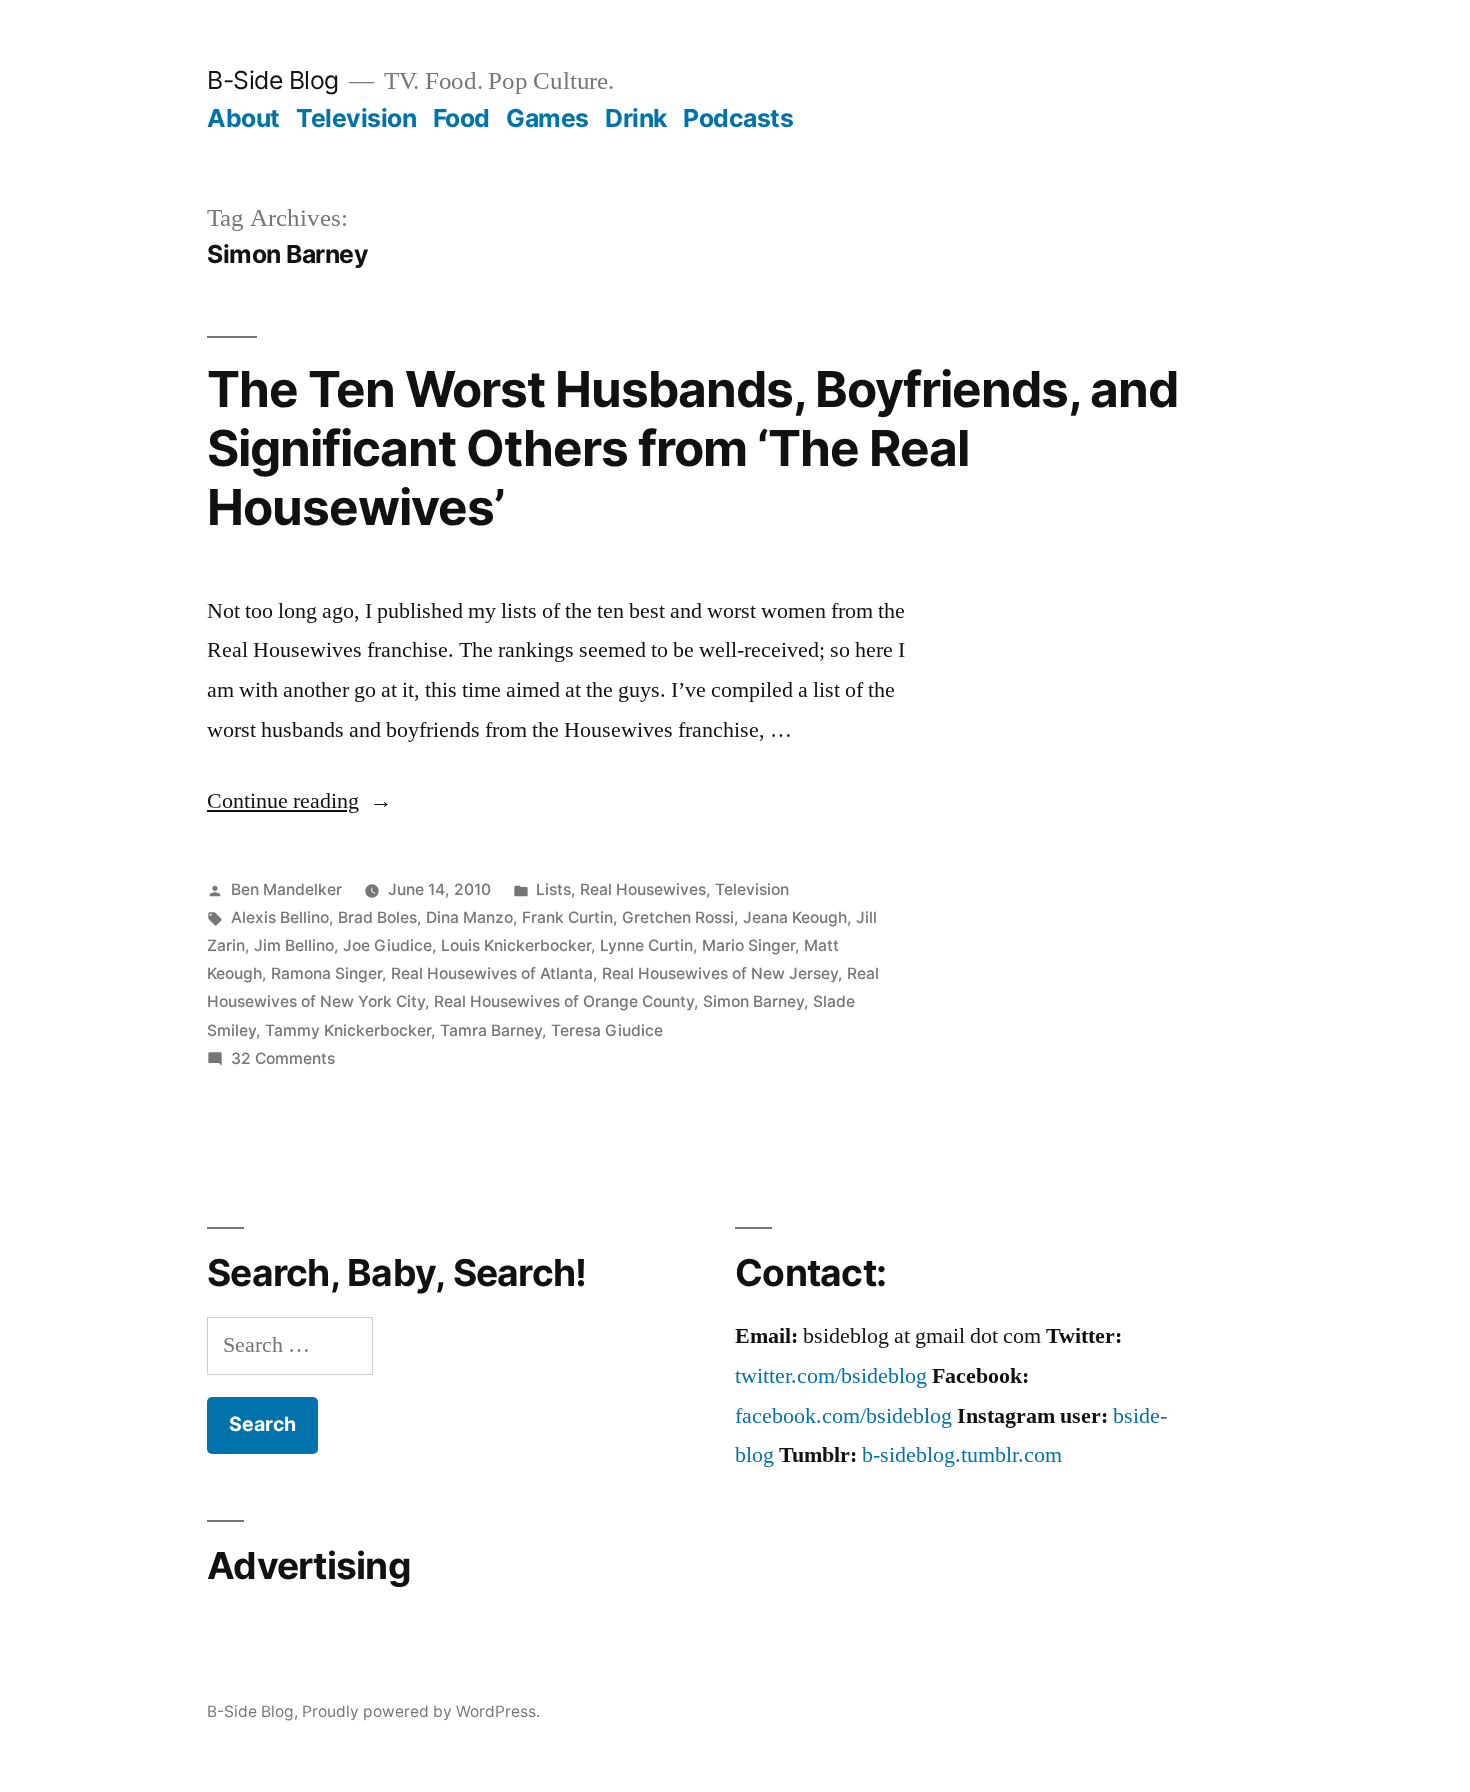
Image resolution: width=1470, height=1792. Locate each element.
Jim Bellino (294, 945)
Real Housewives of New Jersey (720, 973)
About (243, 118)
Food (461, 118)
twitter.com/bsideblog (831, 1376)
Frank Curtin (567, 917)
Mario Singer (748, 945)
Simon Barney (753, 1001)
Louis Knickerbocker (516, 945)
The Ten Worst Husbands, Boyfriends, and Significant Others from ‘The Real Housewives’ (692, 448)
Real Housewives (643, 889)
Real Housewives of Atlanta (492, 973)
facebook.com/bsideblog (843, 1416)
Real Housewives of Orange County (564, 1001)
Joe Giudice (387, 945)
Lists (553, 889)
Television (356, 118)
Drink (636, 118)
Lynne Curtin (646, 945)
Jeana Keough (795, 917)
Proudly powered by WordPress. (421, 1711)
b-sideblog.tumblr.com (962, 1455)
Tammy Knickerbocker (348, 1030)
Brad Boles (377, 917)
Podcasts (738, 118)
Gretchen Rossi (678, 917)
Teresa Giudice (607, 1030)
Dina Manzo (469, 917)
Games (547, 118)
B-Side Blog (273, 80)
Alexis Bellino (280, 917)
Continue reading (299, 801)
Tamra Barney (491, 1030)
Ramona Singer (326, 973)
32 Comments (283, 1058)
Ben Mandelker (286, 889)
